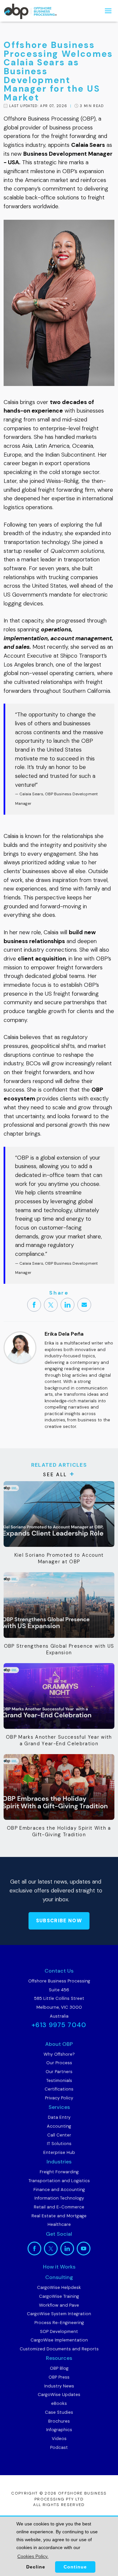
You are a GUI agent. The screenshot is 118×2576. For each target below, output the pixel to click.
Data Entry (59, 2117)
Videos (59, 2439)
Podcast (59, 2447)
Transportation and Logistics (59, 2181)
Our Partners (59, 2072)
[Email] (84, 1305)
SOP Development (59, 2331)
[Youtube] (84, 2248)
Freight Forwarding (59, 2172)
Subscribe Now (59, 1921)
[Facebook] (34, 1305)
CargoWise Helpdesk (59, 2287)
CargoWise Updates (59, 2395)
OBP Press (59, 2377)
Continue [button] (75, 2567)
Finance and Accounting (59, 2190)
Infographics (59, 2430)
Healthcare (59, 2224)
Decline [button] (36, 2567)
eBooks (59, 2403)
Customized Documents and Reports (59, 2349)
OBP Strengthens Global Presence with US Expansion (59, 1649)
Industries (59, 2162)
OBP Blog (59, 2368)
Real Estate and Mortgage (59, 2216)
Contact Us (59, 1971)
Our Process (59, 2063)
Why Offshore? (59, 2054)
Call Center (59, 2135)
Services (59, 2107)
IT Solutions (59, 2144)
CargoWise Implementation (59, 2340)
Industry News (59, 2386)
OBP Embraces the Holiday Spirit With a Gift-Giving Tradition (59, 1831)
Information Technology (59, 2198)
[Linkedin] (68, 1305)
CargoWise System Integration (59, 2314)
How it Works (59, 2267)
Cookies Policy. (33, 2556)
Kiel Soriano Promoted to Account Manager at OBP (59, 1558)
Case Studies (59, 2412)
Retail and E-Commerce (59, 2207)
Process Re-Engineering (59, 2323)
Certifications (59, 2089)
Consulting (59, 2277)
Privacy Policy (59, 2098)
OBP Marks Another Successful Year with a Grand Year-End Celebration (59, 1740)
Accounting (59, 2126)
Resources (59, 2358)
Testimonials (59, 2080)
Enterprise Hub (59, 2152)
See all (55, 1475)
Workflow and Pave (59, 2305)
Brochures (59, 2421)
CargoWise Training (59, 2296)
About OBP (59, 2044)
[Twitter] (51, 1305)
